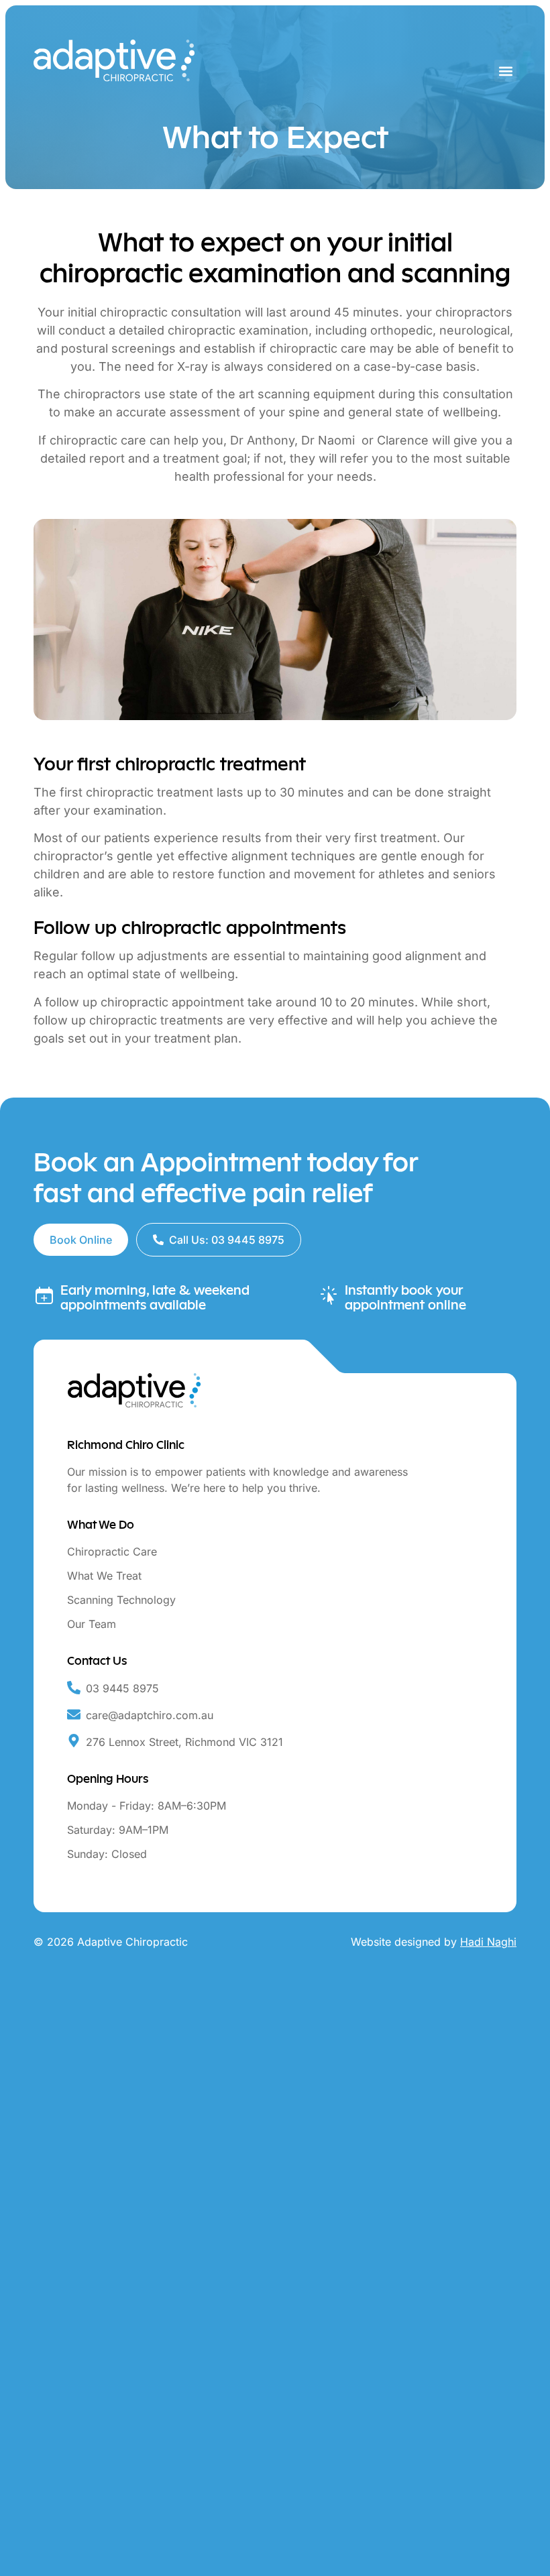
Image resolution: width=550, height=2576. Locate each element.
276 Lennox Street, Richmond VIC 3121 (184, 1742)
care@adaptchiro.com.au (150, 1715)
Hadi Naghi (488, 1942)
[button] (505, 71)
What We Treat (104, 1576)
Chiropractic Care (112, 1552)
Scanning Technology (121, 1600)
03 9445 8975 (122, 1688)
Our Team (92, 1624)
